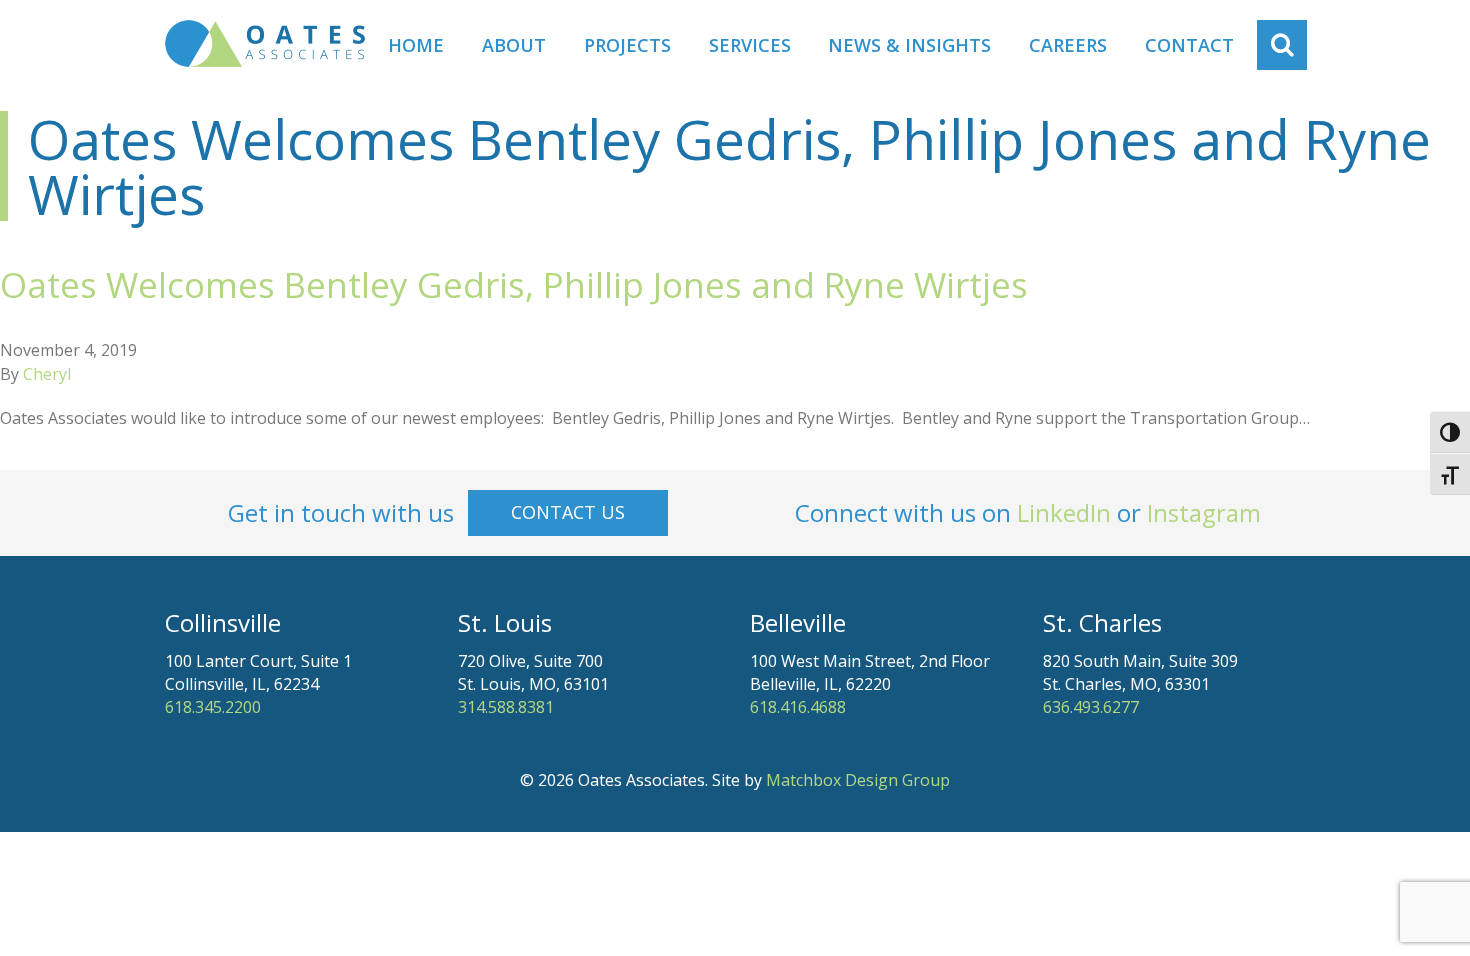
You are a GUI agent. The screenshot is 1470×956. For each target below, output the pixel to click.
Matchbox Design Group (858, 780)
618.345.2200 (213, 707)
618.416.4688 (798, 707)
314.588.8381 (506, 707)
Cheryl (47, 374)
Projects (627, 45)
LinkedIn (1064, 512)
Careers (1068, 45)
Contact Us (568, 512)
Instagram (1204, 512)
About (514, 45)
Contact (1189, 45)
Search (1292, 45)
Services (750, 45)
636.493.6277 (1091, 707)
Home (416, 45)
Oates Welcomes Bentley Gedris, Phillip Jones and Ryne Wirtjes (514, 284)
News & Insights (909, 45)
